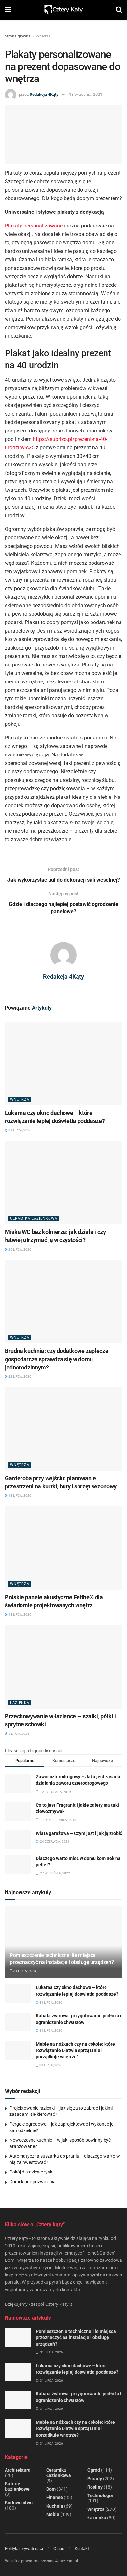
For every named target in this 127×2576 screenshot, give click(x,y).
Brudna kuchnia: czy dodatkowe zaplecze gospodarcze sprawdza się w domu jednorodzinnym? (56, 1359)
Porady (95, 2479)
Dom (51, 2489)
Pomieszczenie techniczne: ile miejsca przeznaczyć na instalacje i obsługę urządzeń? (62, 1959)
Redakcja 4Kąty (44, 94)
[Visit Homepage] (63, 10)
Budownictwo (19, 2503)
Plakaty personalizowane (34, 226)
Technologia (100, 2495)
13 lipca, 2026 (20, 1614)
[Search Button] (119, 10)
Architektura (18, 2470)
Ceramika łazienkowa (34, 1218)
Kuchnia (55, 2506)
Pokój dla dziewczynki (31, 2172)
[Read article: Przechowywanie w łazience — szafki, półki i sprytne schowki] (63, 1667)
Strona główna (18, 36)
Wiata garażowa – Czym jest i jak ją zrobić (79, 1833)
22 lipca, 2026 (20, 1376)
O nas (59, 2548)
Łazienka (20, 1703)
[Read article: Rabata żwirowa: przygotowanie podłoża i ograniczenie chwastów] (18, 2022)
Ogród (94, 2470)
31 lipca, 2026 (20, 1130)
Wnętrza (43, 36)
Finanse (55, 2497)
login (24, 1751)
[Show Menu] (8, 10)
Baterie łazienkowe (17, 2486)
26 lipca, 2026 (20, 1249)
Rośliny (95, 2487)
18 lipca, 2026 (20, 1495)
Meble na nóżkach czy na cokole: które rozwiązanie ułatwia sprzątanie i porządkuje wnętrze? (75, 2050)
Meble (53, 2514)
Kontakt (82, 2548)
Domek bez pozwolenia (33, 2182)
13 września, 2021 (86, 94)
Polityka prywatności (24, 2548)
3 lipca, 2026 (19, 1734)
